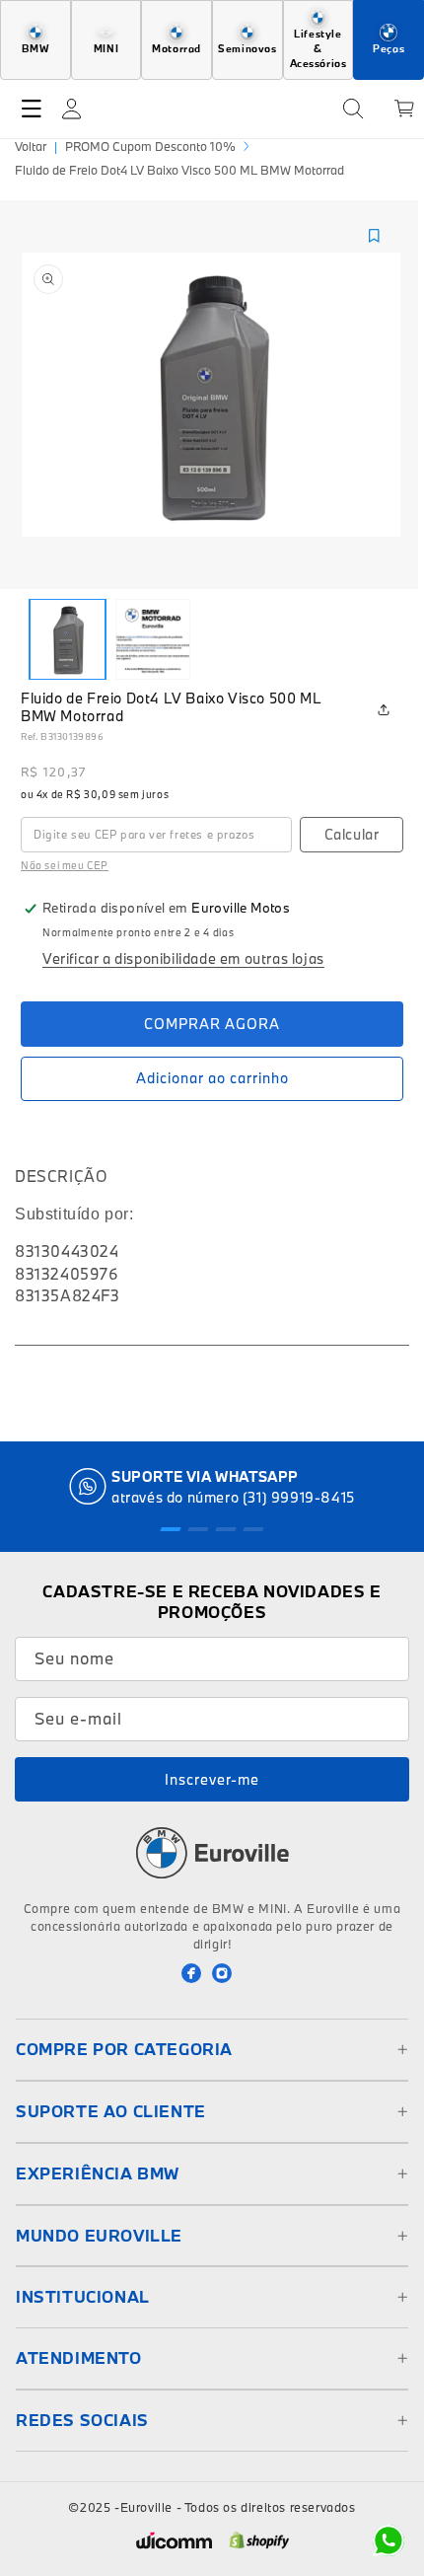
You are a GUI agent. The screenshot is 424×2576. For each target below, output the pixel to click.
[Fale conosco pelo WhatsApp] (389, 2540)
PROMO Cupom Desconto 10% (150, 146)
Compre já (212, 1024)
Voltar (31, 146)
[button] (32, 109)
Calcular (352, 834)
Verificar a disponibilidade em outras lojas (183, 958)
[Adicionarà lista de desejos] (374, 236)
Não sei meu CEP (65, 865)
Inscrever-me (212, 1779)
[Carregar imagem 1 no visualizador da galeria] (68, 639)
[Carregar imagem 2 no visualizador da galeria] (153, 639)
